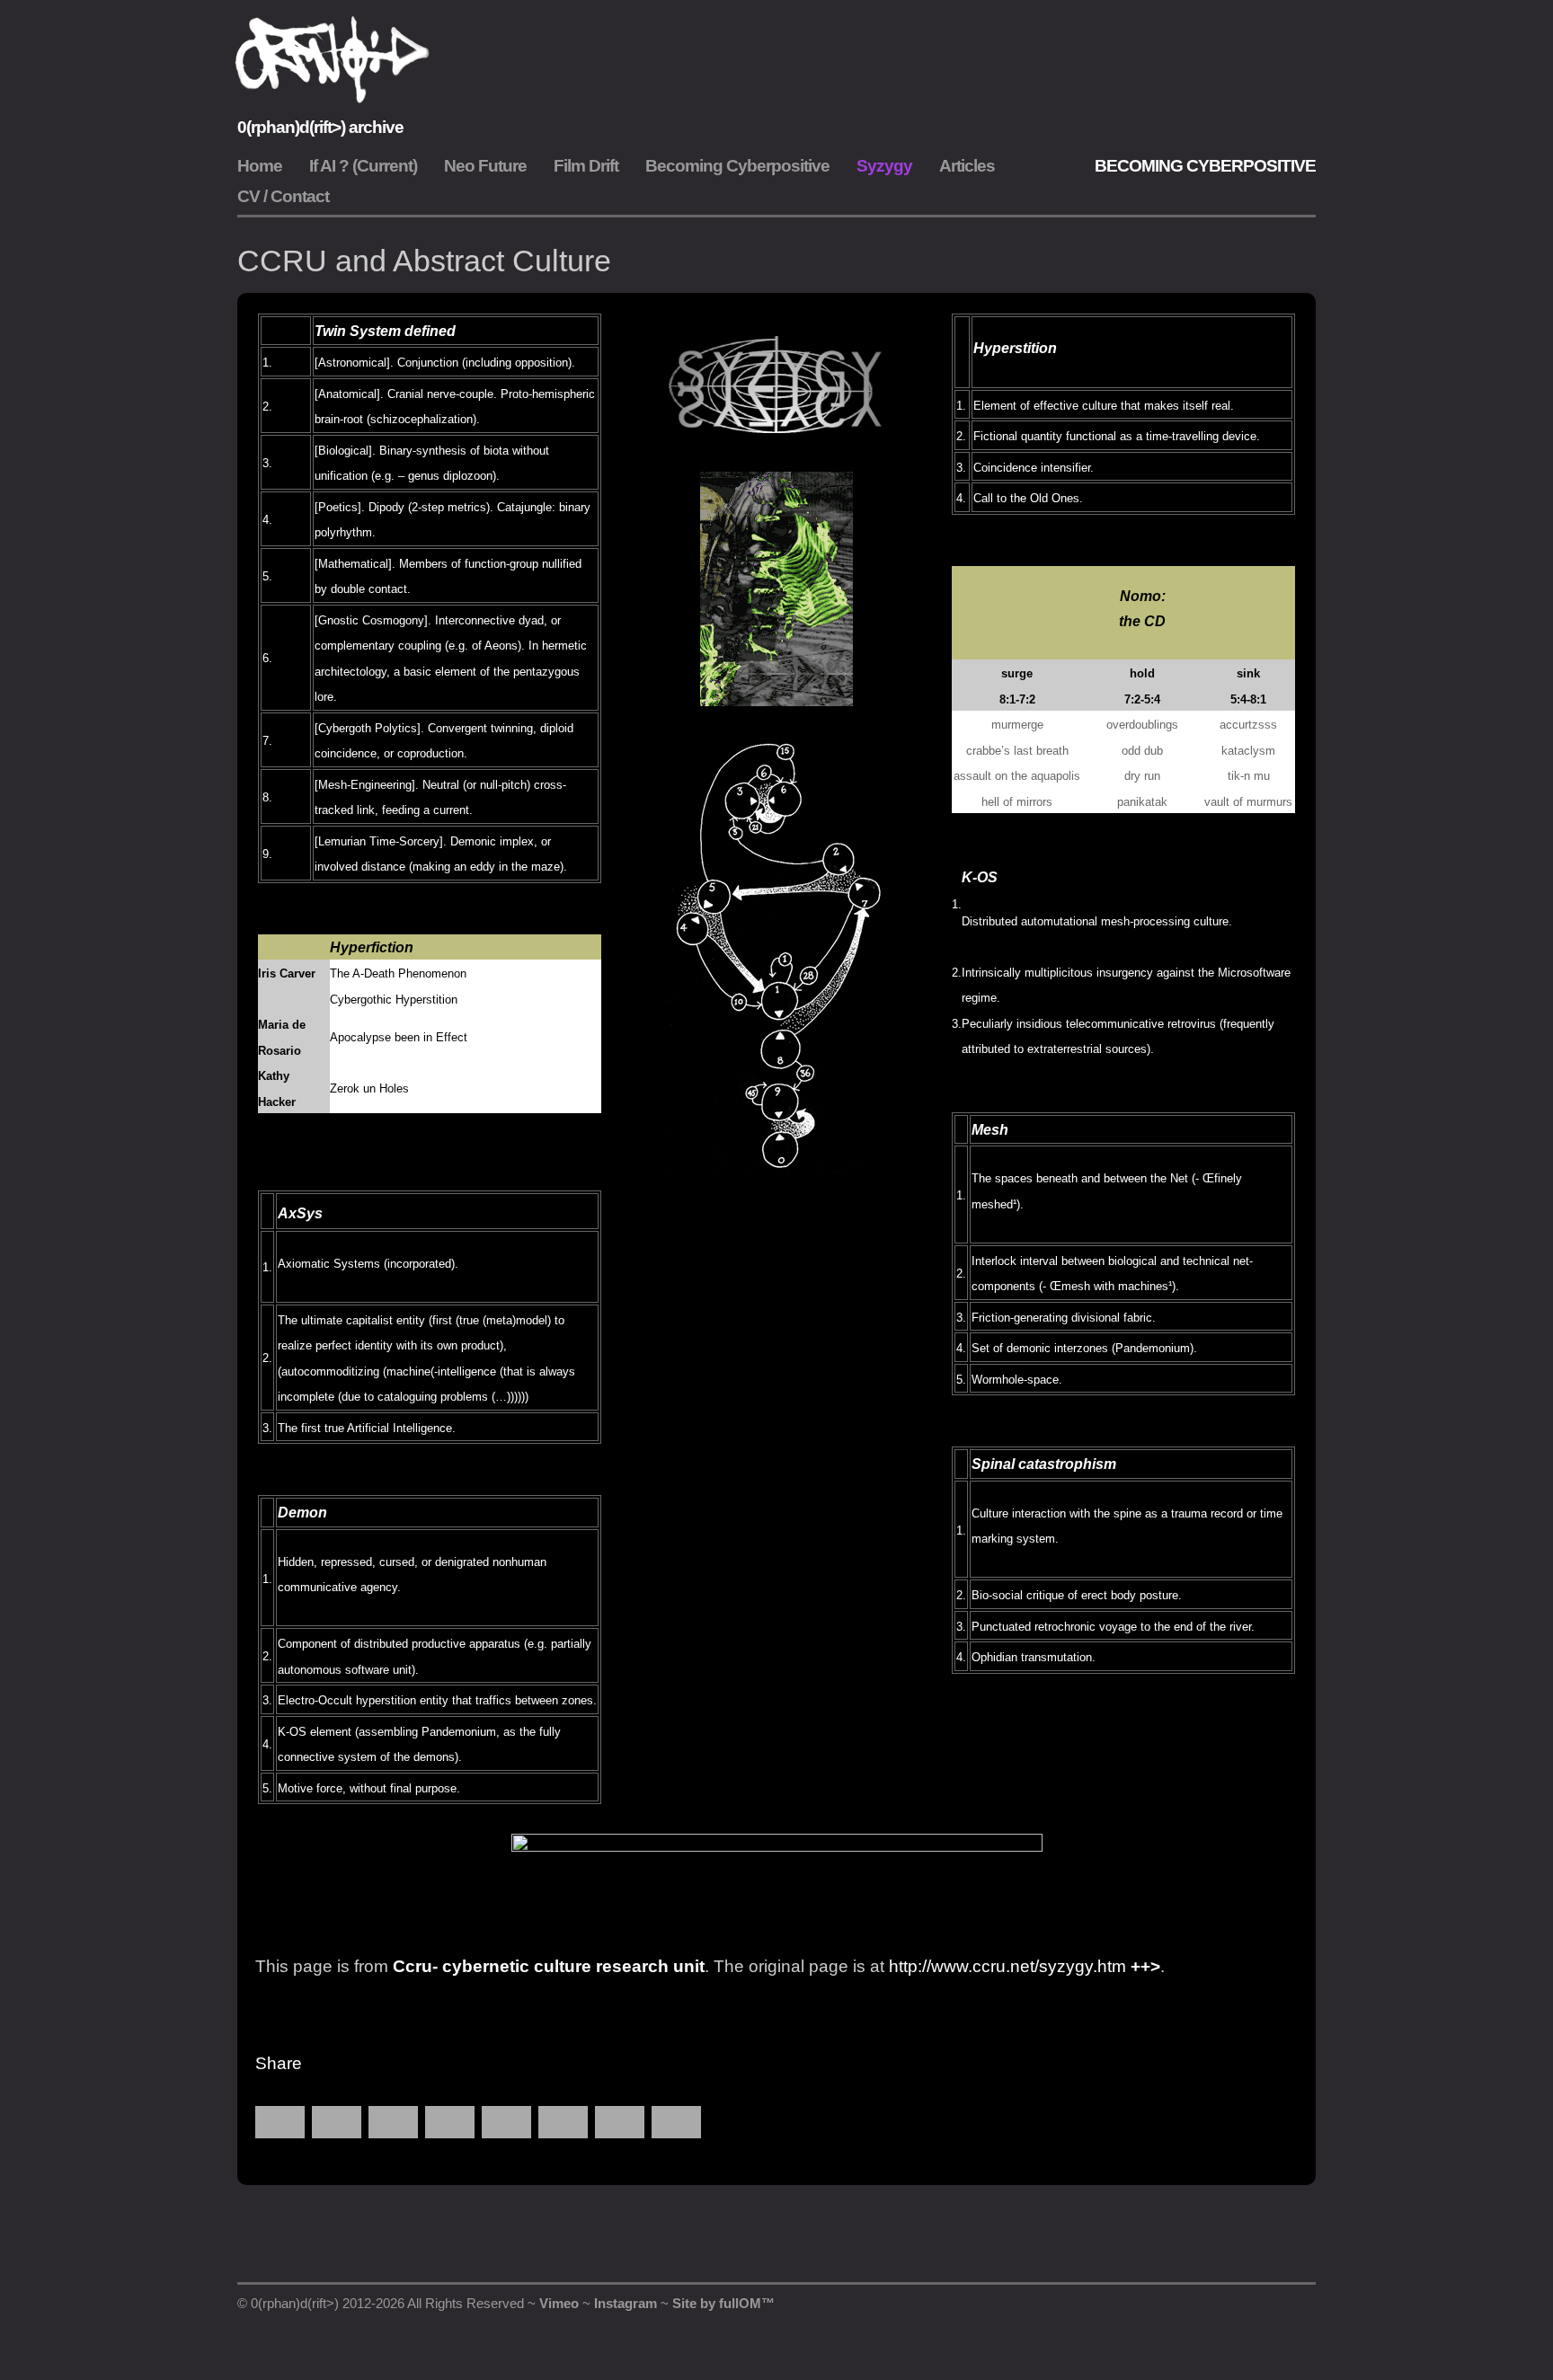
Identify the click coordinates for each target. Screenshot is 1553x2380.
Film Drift (586, 166)
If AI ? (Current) (363, 166)
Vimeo (559, 2303)
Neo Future (485, 166)
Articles (967, 166)
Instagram (626, 2303)
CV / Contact (283, 196)
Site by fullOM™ (723, 2303)
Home (260, 166)
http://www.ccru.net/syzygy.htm (1007, 1966)
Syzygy (884, 166)
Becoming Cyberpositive (737, 166)
